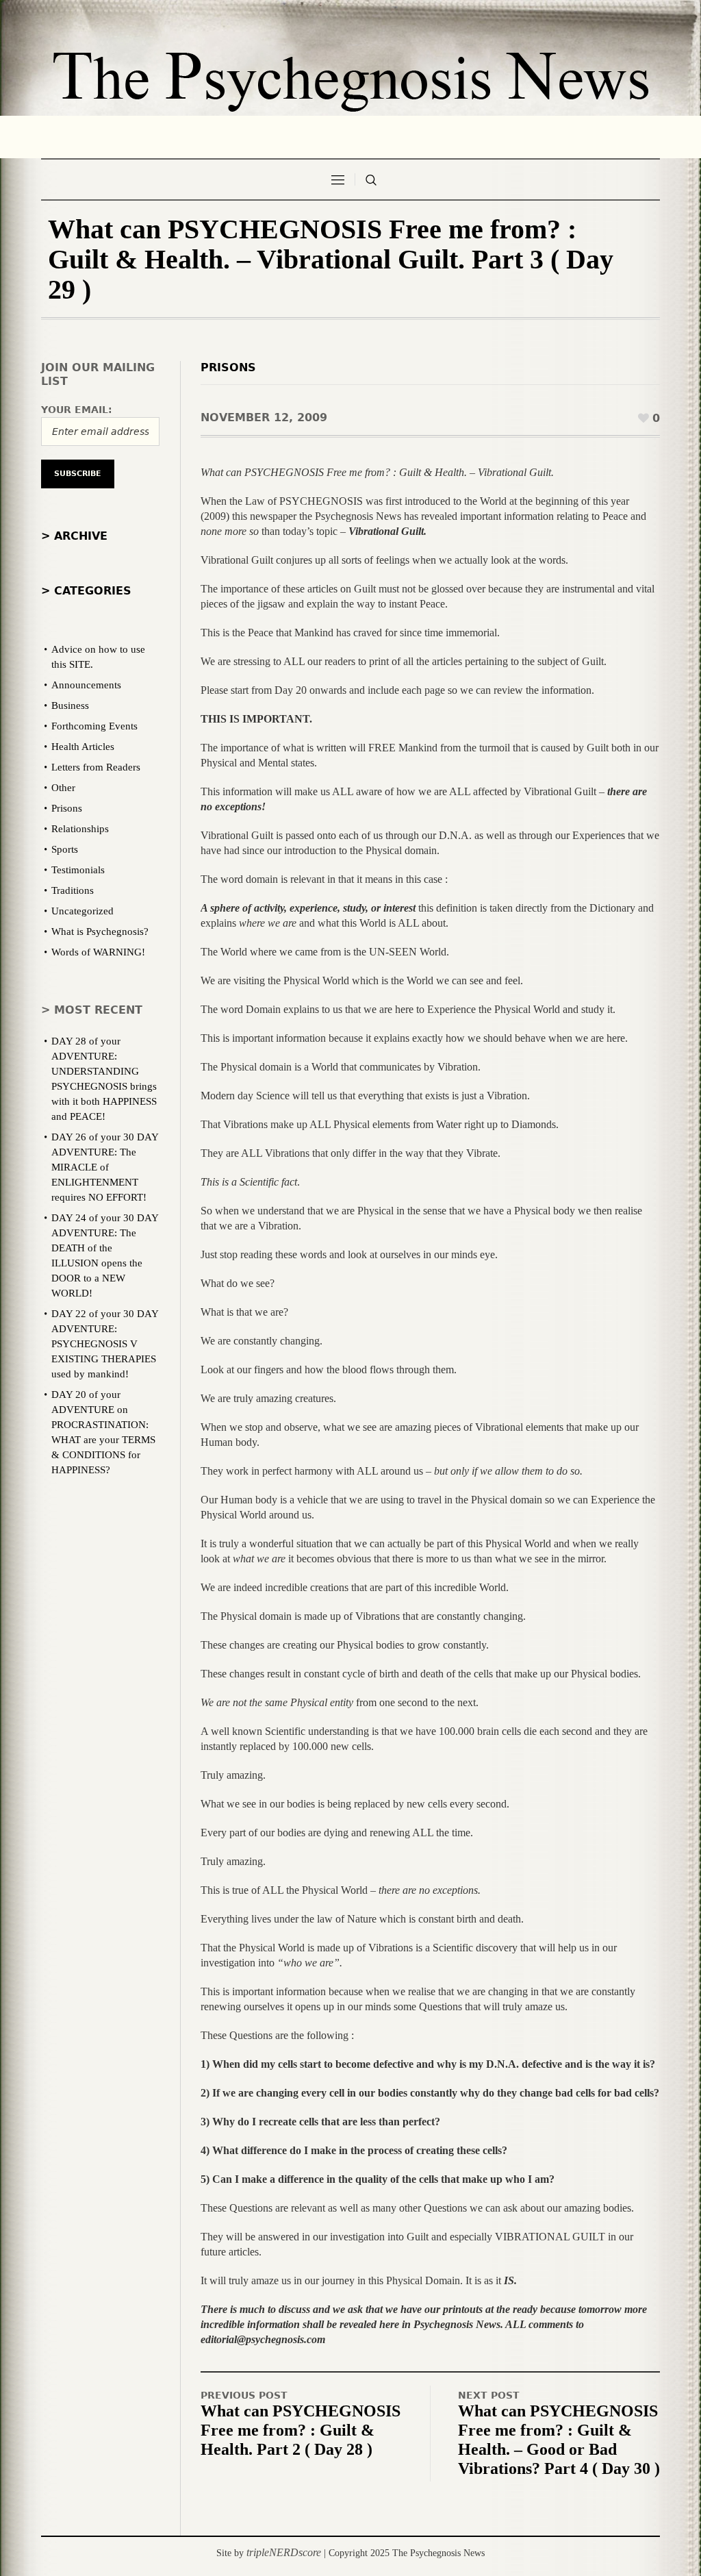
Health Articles (83, 747)
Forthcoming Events (94, 726)
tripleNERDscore (284, 2552)
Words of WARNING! (98, 952)
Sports (65, 849)
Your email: (77, 410)
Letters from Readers (96, 767)
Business (70, 705)
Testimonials (78, 870)
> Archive (74, 536)
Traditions (73, 890)
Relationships (80, 829)
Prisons (228, 367)
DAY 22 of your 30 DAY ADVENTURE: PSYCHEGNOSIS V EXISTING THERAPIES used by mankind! (105, 1344)
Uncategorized (82, 911)
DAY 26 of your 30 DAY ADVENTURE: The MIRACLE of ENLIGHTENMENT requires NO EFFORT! (105, 1167)
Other (63, 788)
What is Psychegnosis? (100, 931)
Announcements (86, 685)
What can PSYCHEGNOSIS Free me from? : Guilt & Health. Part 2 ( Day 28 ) (301, 2430)
